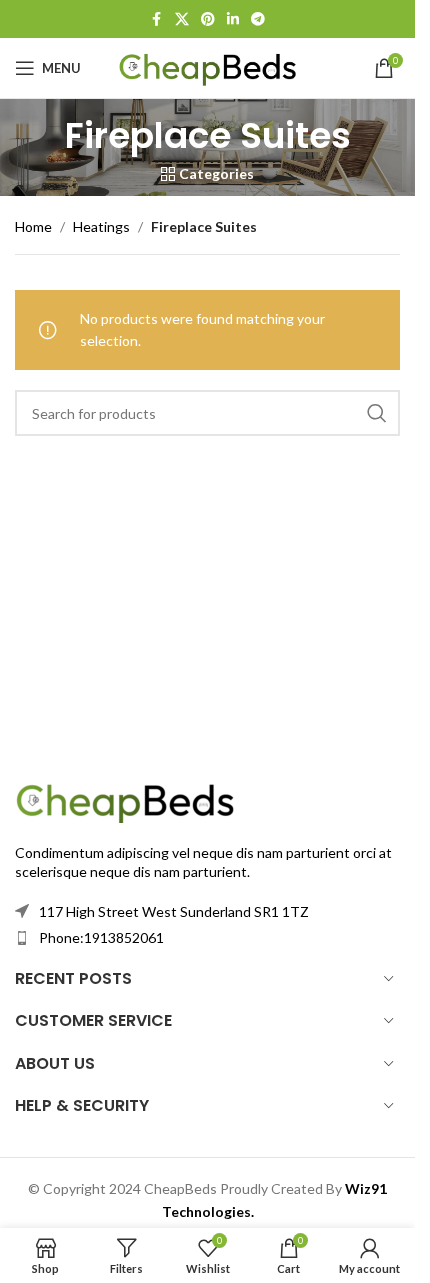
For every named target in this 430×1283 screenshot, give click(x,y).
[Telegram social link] (258, 19)
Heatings (101, 226)
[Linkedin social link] (233, 19)
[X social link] (182, 19)
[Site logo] (207, 66)
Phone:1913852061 (101, 937)
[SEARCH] (377, 413)
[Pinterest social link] (208, 19)
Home (33, 226)
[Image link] (125, 799)
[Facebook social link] (157, 19)
